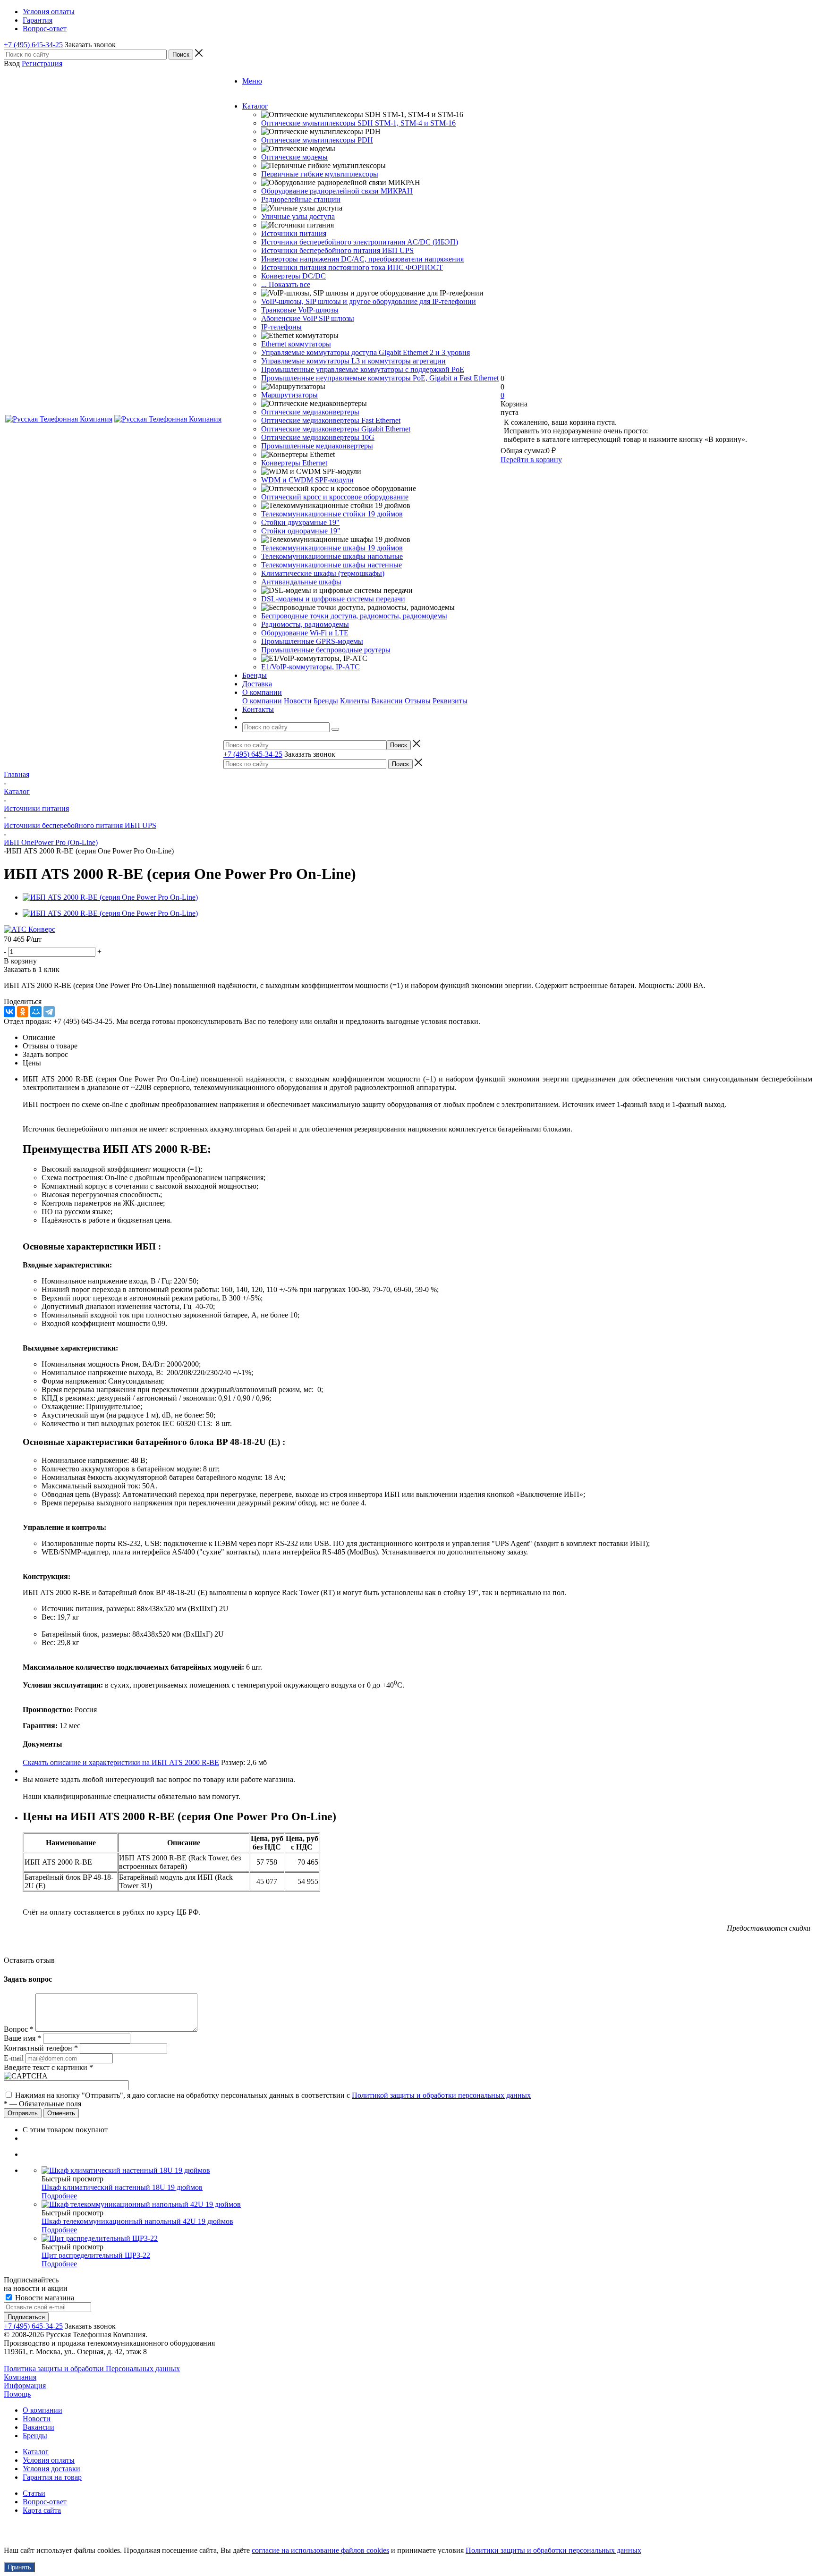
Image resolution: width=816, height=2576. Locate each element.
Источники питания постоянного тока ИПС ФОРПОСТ (352, 267)
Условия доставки (51, 2469)
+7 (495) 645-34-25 (33, 45)
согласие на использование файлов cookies (320, 2550)
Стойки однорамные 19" (301, 531)
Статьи (34, 2493)
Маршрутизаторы (289, 395)
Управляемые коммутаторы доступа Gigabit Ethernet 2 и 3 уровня (365, 352)
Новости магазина (44, 2298)
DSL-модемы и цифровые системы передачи (333, 599)
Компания (20, 2377)
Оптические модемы (294, 157)
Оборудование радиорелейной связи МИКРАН (337, 191)
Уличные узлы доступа (298, 216)
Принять (19, 2567)
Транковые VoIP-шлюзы (300, 310)
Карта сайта (42, 2510)
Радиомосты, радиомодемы (305, 624)
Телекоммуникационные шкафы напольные (332, 556)
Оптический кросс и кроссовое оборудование (335, 497)
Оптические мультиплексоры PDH (317, 140)
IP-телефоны (281, 327)
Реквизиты (450, 701)
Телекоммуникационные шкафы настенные (331, 565)
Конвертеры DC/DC (293, 276)
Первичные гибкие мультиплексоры (320, 174)
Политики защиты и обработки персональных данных (553, 2550)
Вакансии (387, 701)
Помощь (17, 2394)
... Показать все (286, 284)
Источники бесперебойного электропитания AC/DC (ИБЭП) (360, 242)
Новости (298, 701)
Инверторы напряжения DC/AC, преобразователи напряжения (362, 259)
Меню (252, 81)
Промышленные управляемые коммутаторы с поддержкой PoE (363, 369)
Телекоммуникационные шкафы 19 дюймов (332, 548)
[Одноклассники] (23, 1012)
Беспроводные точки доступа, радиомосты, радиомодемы (354, 616)
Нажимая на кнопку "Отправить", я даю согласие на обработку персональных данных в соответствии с (273, 2095)
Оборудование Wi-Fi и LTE (305, 633)
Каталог (36, 2452)
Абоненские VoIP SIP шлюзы (308, 318)
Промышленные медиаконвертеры (317, 446)
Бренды (326, 701)
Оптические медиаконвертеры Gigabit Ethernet (336, 429)
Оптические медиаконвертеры (310, 412)
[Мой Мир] (36, 1012)
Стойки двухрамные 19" (300, 522)
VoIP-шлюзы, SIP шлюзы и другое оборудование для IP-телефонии (369, 301)
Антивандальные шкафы (301, 582)
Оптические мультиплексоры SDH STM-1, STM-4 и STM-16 (358, 123)
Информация (25, 2386)
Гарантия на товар (52, 2477)
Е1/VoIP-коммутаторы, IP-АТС (310, 667)
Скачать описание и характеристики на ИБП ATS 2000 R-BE (121, 1762)
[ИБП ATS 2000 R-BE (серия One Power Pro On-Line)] (110, 897)
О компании (262, 701)
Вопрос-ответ (45, 2502)
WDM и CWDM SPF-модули (307, 480)
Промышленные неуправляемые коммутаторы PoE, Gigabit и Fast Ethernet (380, 378)
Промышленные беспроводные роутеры (326, 650)
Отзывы (418, 701)
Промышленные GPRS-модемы (312, 641)
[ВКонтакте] (9, 1012)
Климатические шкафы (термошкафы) (323, 573)
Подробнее (59, 2196)
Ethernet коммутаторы (296, 344)
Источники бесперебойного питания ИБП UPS (337, 250)
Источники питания (294, 233)
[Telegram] (49, 1012)
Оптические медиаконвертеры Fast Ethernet (331, 420)
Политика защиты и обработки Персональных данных (92, 2369)
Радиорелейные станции (301, 199)
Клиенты (355, 701)
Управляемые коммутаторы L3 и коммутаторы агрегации (353, 361)
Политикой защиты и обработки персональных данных (441, 2095)
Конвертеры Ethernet (294, 463)
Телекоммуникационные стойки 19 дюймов (332, 514)
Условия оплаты (49, 2460)
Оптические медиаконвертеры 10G (318, 437)
